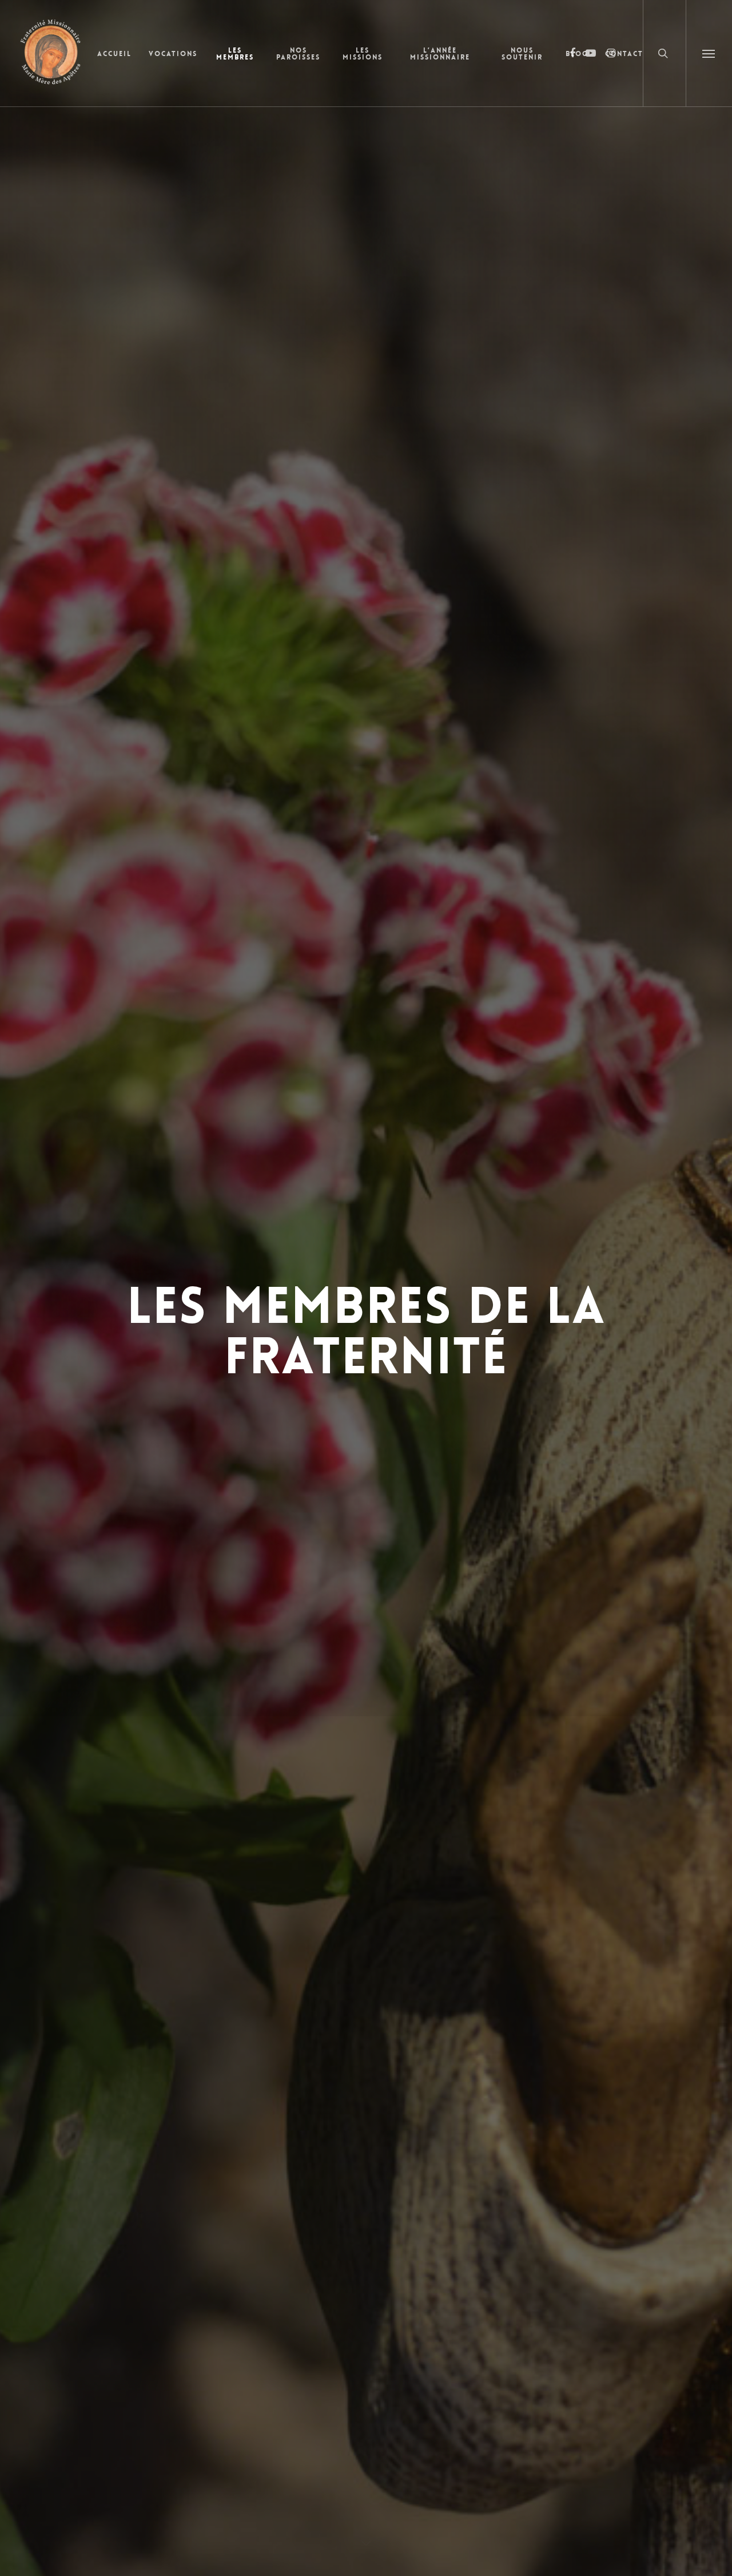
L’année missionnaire (440, 54)
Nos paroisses (298, 54)
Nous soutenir (522, 54)
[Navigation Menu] (709, 53)
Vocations (173, 54)
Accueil (114, 54)
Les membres (235, 54)
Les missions (363, 54)
